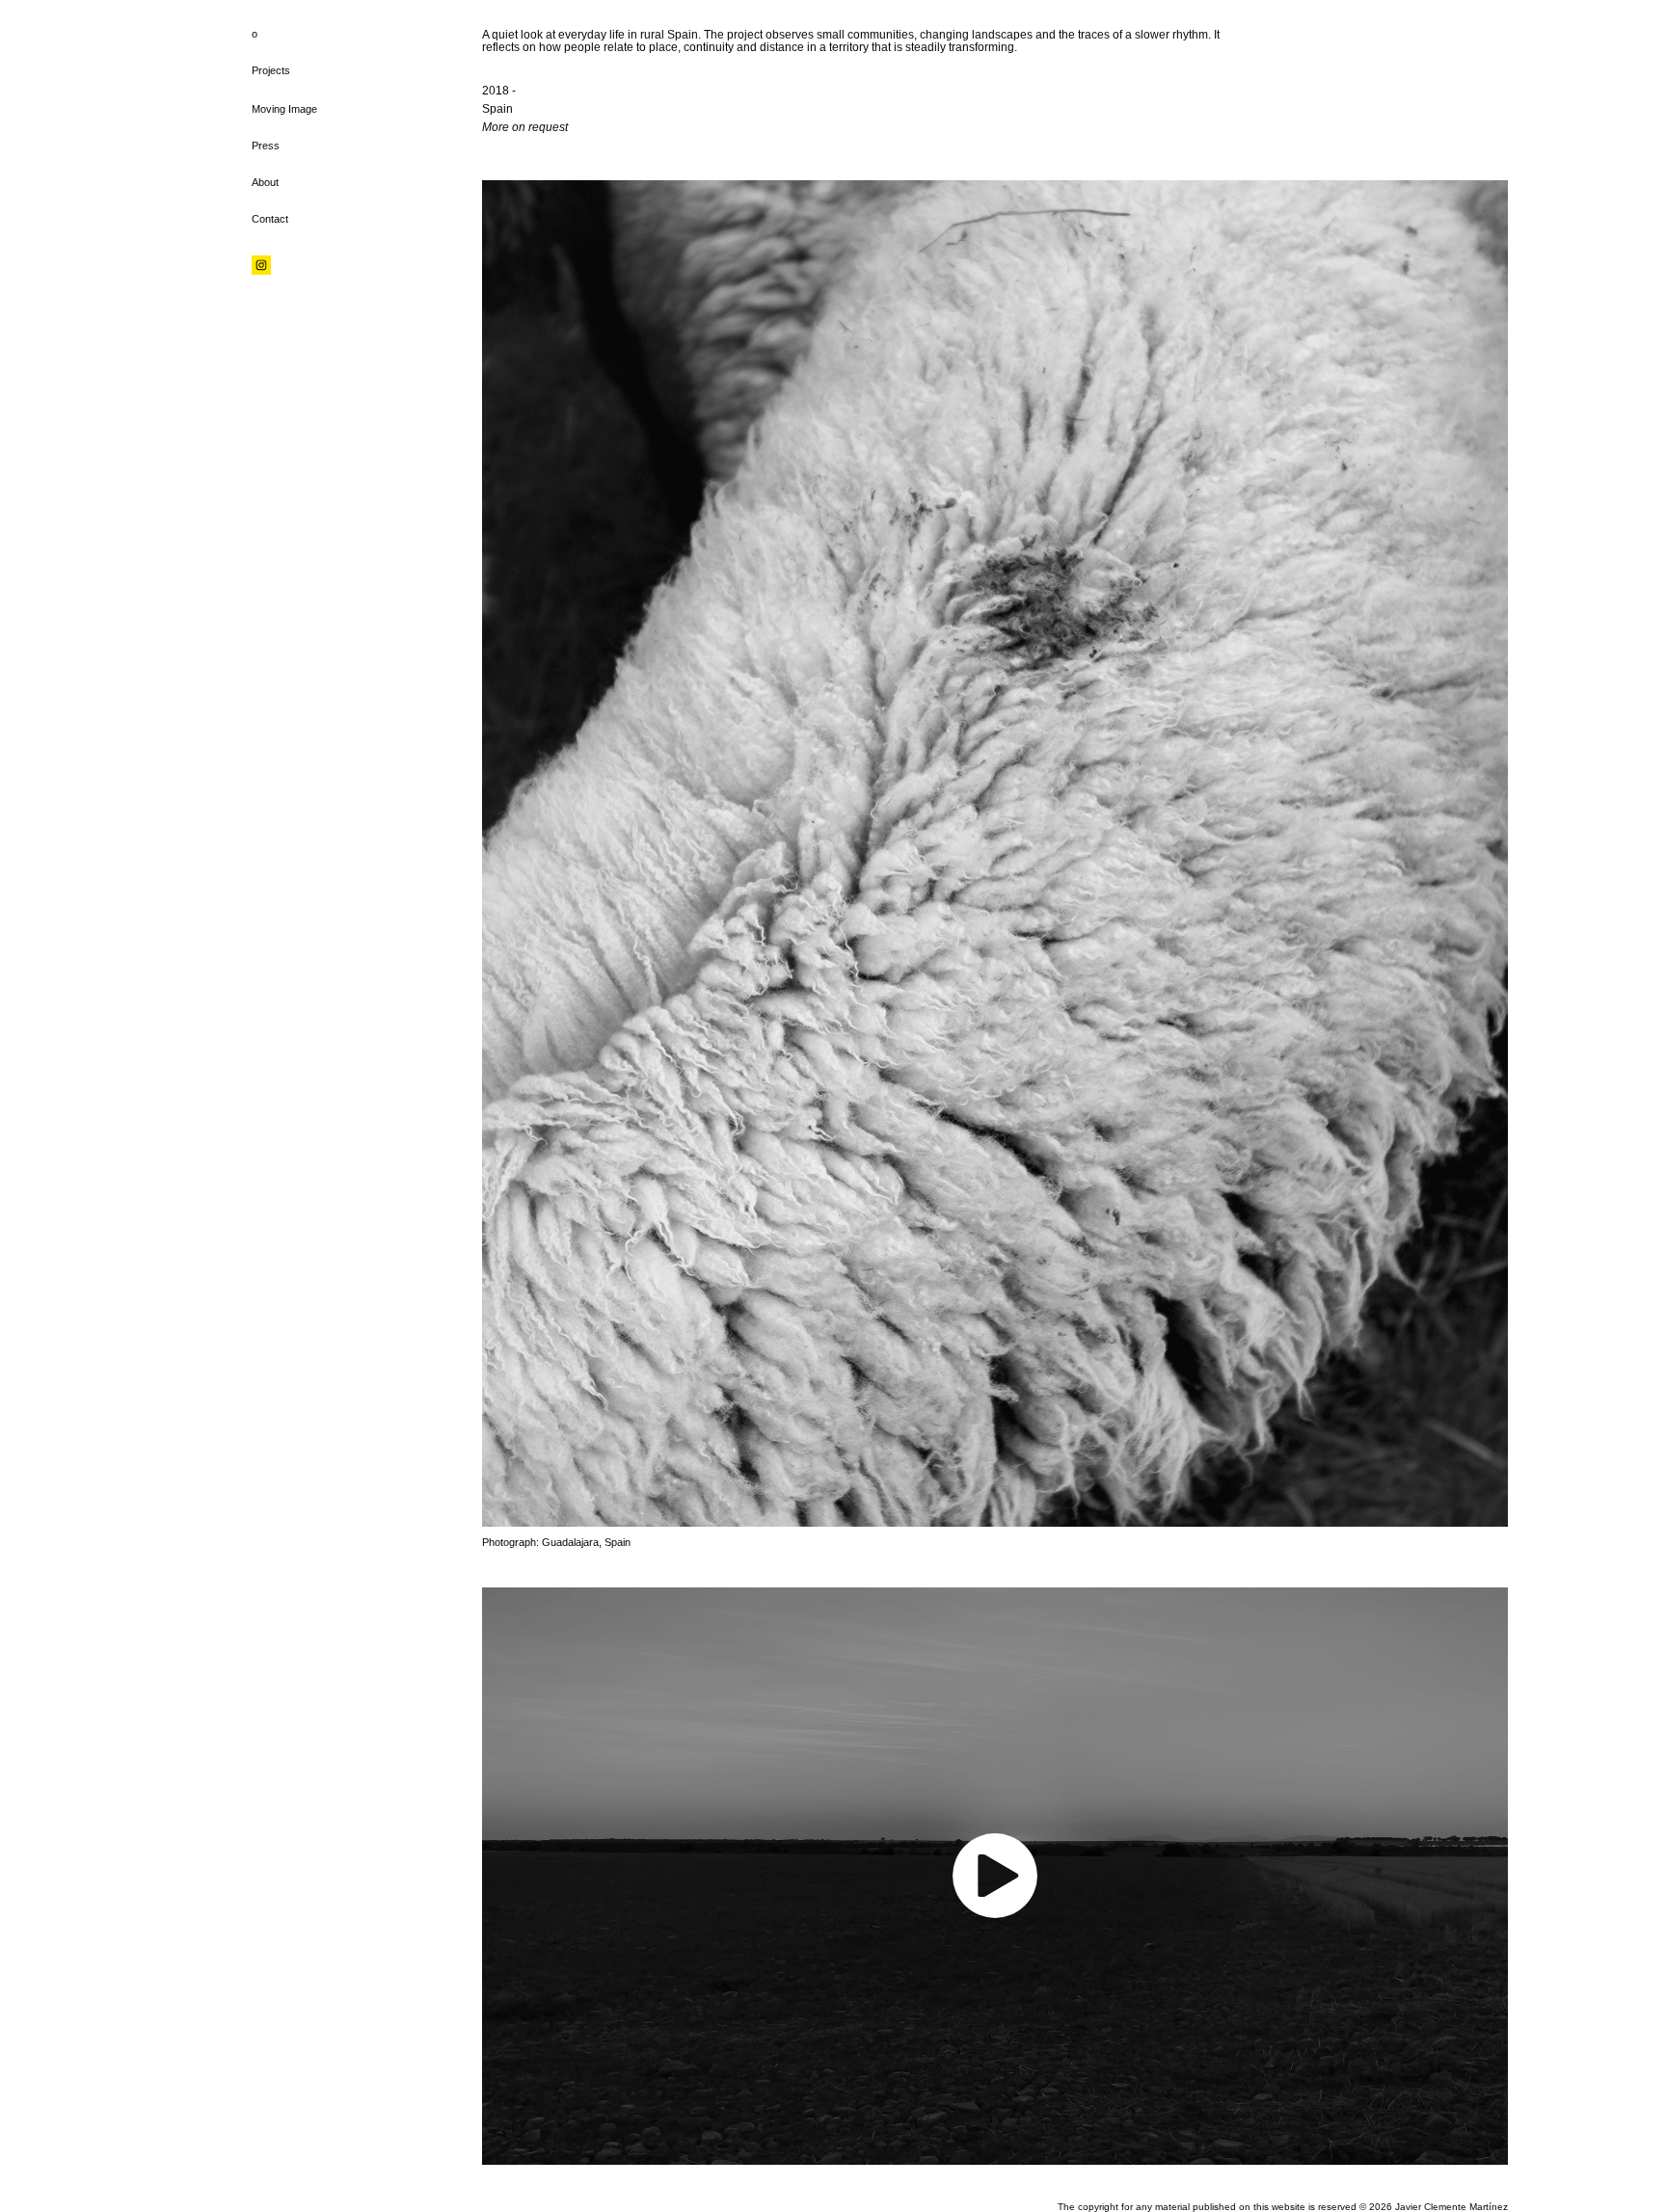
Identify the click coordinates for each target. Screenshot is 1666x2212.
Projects (271, 70)
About (265, 182)
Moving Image (284, 109)
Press (266, 146)
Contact (270, 219)
